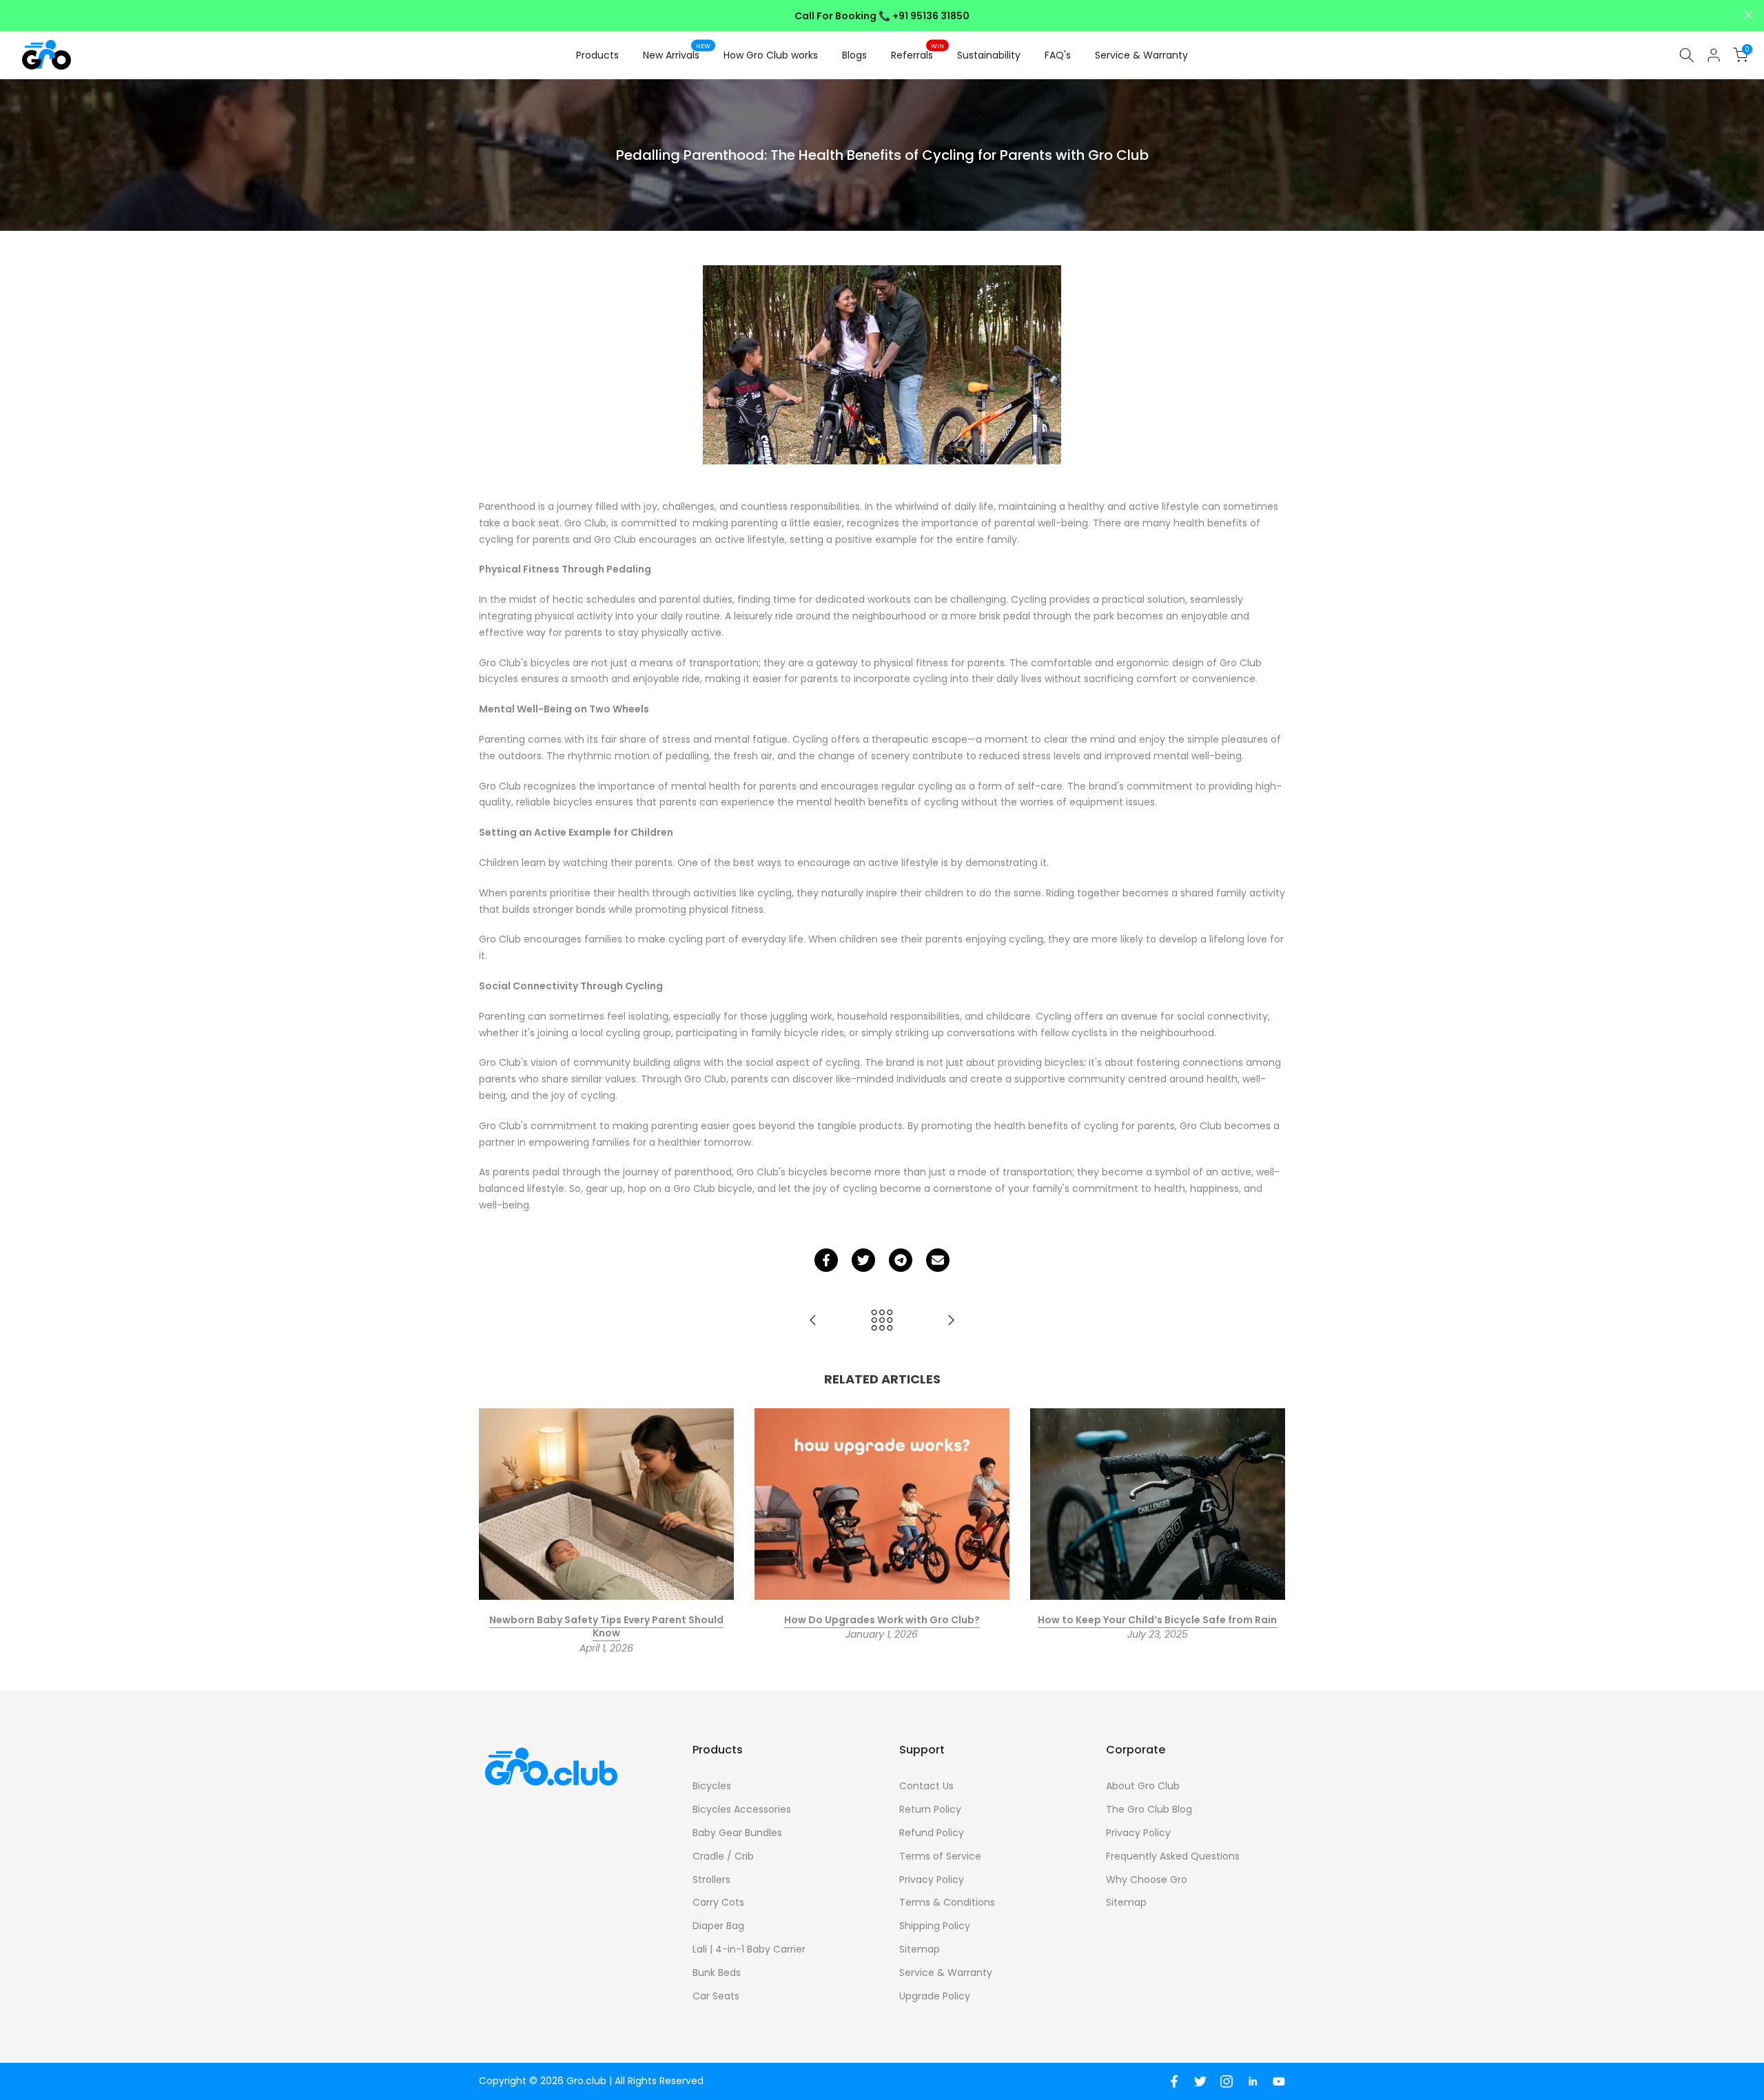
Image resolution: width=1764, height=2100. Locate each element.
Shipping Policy (935, 1926)
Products (597, 55)
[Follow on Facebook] (1174, 2081)
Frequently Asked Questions (1173, 1856)
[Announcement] (882, 16)
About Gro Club (1143, 1786)
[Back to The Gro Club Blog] (882, 1321)
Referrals (917, 54)
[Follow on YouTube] (1279, 2081)
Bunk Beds (717, 1973)
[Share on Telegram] (901, 1260)
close (16, 15)
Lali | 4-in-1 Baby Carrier (749, 1949)
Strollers (711, 1880)
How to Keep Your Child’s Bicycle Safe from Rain (1157, 1619)
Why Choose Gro (1147, 1880)
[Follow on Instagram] (1227, 2081)
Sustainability (989, 55)
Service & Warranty (1141, 55)
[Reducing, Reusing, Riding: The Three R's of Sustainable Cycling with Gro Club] (813, 1321)
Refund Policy (932, 1833)
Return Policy (930, 1809)
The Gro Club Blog (1149, 1809)
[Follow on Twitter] (1200, 2081)
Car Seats (716, 1996)
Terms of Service (940, 1856)
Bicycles (712, 1786)
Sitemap (920, 1949)
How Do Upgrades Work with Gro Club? (882, 1619)
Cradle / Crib (723, 1856)
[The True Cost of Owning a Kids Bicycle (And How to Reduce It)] (951, 1321)
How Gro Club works (771, 55)
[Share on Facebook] (826, 1260)
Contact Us (926, 1786)
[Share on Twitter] (863, 1260)
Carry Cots (718, 1902)
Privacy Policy (932, 1880)
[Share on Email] (938, 1260)
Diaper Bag (718, 1926)
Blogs (854, 55)
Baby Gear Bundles (737, 1833)
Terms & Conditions (947, 1902)
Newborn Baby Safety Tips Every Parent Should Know (606, 1626)
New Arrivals (677, 54)
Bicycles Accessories (742, 1809)
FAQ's (1058, 55)
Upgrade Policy (935, 1996)
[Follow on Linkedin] (1253, 2081)
